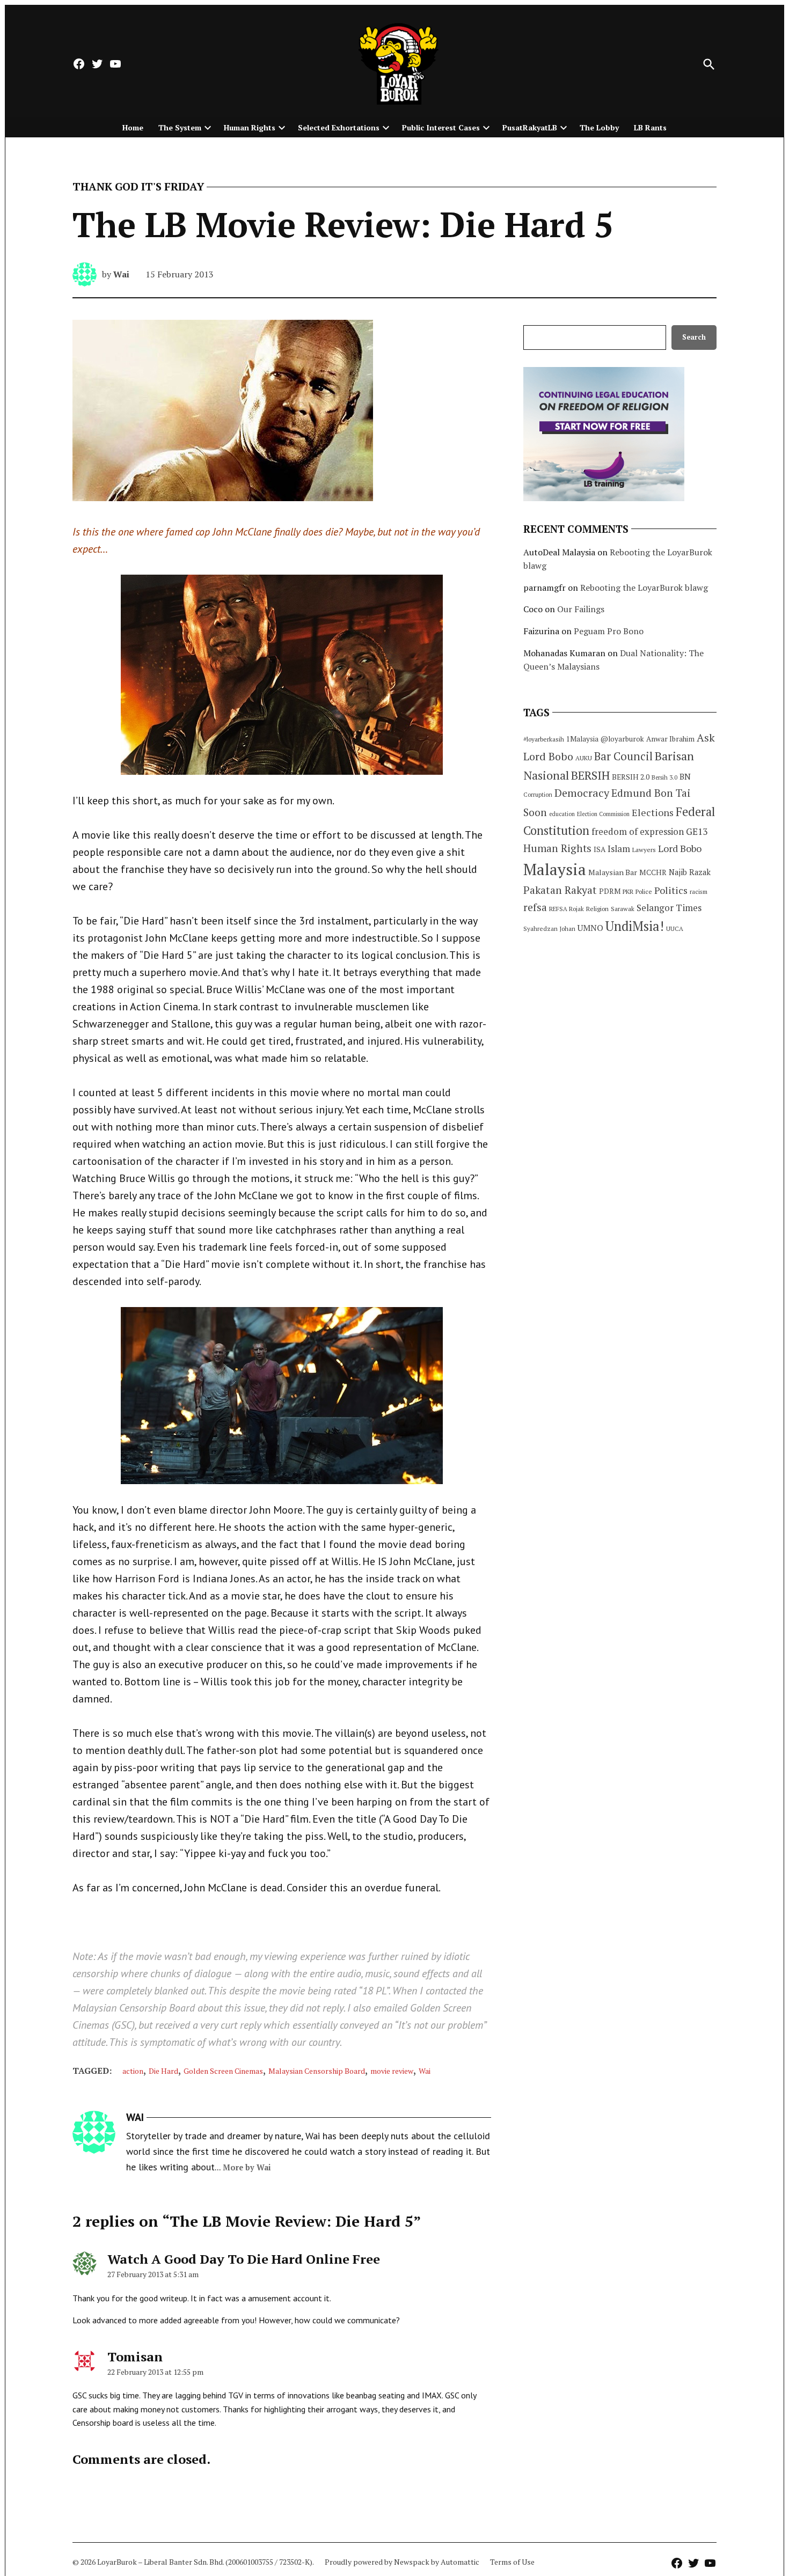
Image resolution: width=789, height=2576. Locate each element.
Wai (121, 274)
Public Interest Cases (441, 127)
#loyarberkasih (544, 739)
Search (694, 337)
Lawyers (644, 850)
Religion (597, 909)
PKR (628, 891)
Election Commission (603, 814)
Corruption (538, 795)
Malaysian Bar (613, 872)
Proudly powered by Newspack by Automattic (402, 2562)
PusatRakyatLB (530, 127)
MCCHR (653, 872)
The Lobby (599, 127)
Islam (619, 849)
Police (644, 891)
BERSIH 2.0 (631, 777)
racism (699, 891)
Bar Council (623, 756)
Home (133, 127)
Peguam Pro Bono (609, 631)
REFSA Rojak (567, 909)
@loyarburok (622, 739)
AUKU (584, 758)
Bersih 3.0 (664, 777)
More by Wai (247, 2167)
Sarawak (623, 909)
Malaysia (555, 869)
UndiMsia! (635, 926)
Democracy (582, 793)
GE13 (697, 831)
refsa (535, 907)
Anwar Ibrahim (670, 739)
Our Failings (581, 609)
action (133, 2071)
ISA (600, 849)
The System (180, 127)
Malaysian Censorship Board (317, 2071)
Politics (671, 890)
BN (685, 776)
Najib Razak (690, 872)
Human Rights (250, 127)
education (562, 814)
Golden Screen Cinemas (223, 2071)
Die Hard (163, 2071)
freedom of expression (638, 831)
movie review (392, 2071)
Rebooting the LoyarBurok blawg (644, 588)
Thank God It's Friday (138, 187)
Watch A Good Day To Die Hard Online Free (244, 2259)
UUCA (675, 929)
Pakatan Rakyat (560, 890)
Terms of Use (512, 2562)
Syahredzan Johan (549, 929)
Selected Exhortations (339, 127)
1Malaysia (582, 739)
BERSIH (590, 775)
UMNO (590, 928)
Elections (653, 812)
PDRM (610, 891)
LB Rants (650, 127)
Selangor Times (669, 908)
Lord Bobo (680, 848)
